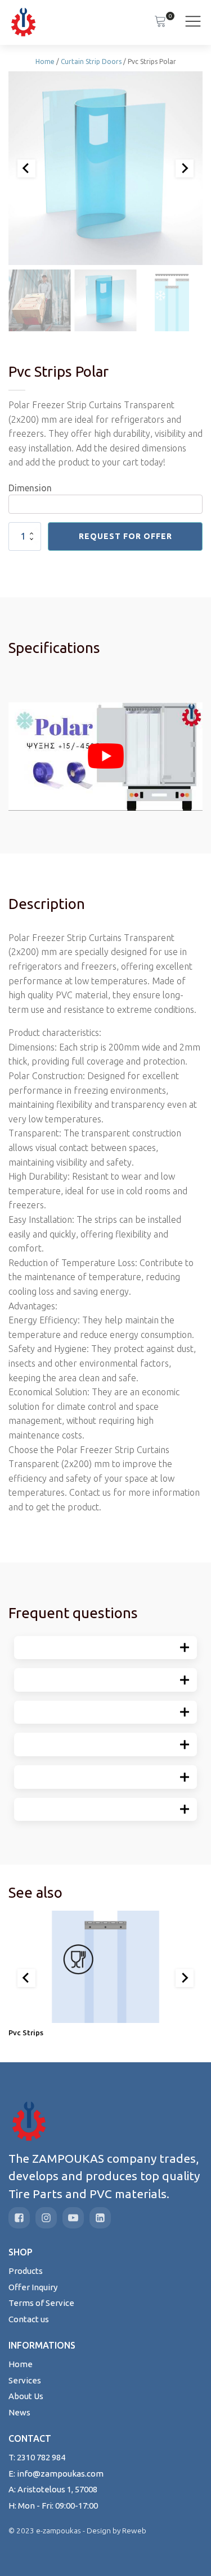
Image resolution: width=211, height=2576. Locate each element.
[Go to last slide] (26, 1978)
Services (25, 2380)
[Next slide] (185, 168)
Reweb (134, 2531)
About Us (26, 2396)
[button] (39, 300)
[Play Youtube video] (105, 756)
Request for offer (125, 536)
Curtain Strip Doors (91, 61)
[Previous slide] (26, 168)
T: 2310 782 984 (37, 2457)
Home (45, 61)
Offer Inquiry (33, 2287)
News (19, 2412)
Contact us (29, 2319)
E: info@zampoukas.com (56, 2474)
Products (26, 2271)
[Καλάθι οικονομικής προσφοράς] (160, 22)
